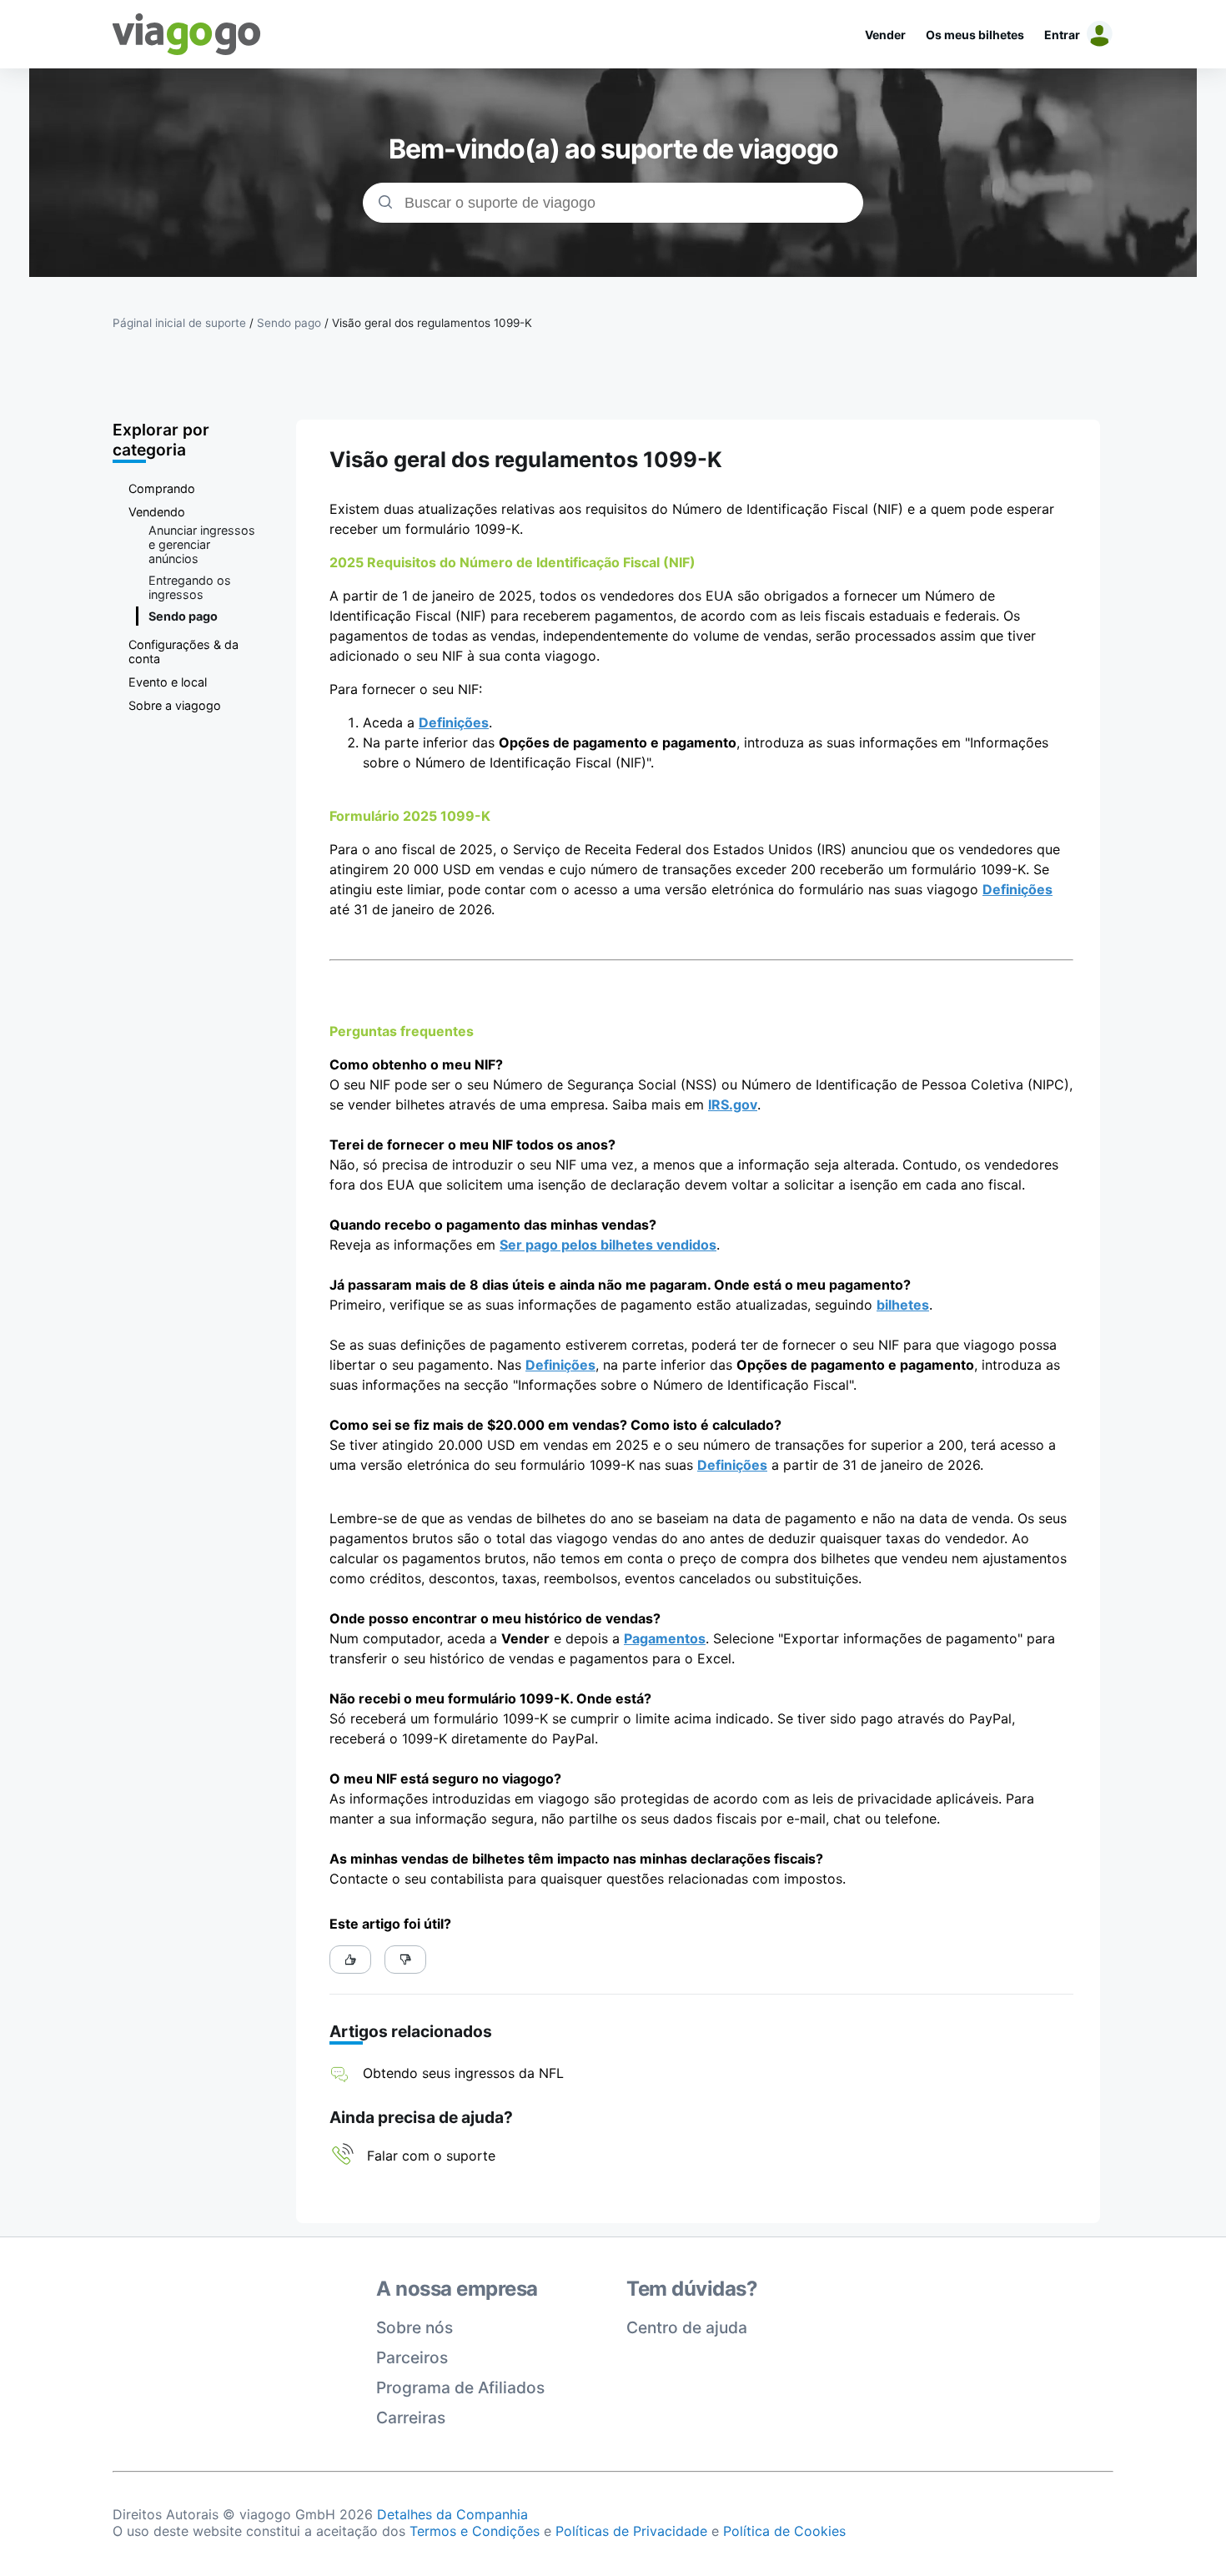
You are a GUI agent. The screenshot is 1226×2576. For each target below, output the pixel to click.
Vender (885, 35)
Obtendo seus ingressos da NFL (463, 2073)
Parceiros (412, 2357)
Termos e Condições (475, 2531)
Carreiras (411, 2418)
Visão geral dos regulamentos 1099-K (432, 323)
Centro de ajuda (687, 2327)
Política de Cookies (784, 2531)
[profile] (1097, 34)
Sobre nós (415, 2327)
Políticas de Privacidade (631, 2531)
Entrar (1062, 35)
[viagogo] (187, 34)
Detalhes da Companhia (452, 2514)
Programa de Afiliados (460, 2387)
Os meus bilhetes (975, 35)
